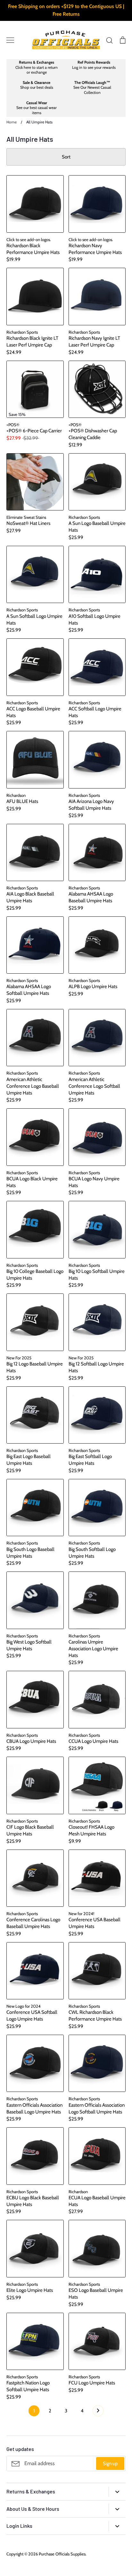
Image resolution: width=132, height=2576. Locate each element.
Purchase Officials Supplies (62, 2554)
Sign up (110, 2463)
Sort (66, 157)
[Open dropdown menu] (117, 2492)
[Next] (98, 2412)
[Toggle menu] (10, 40)
